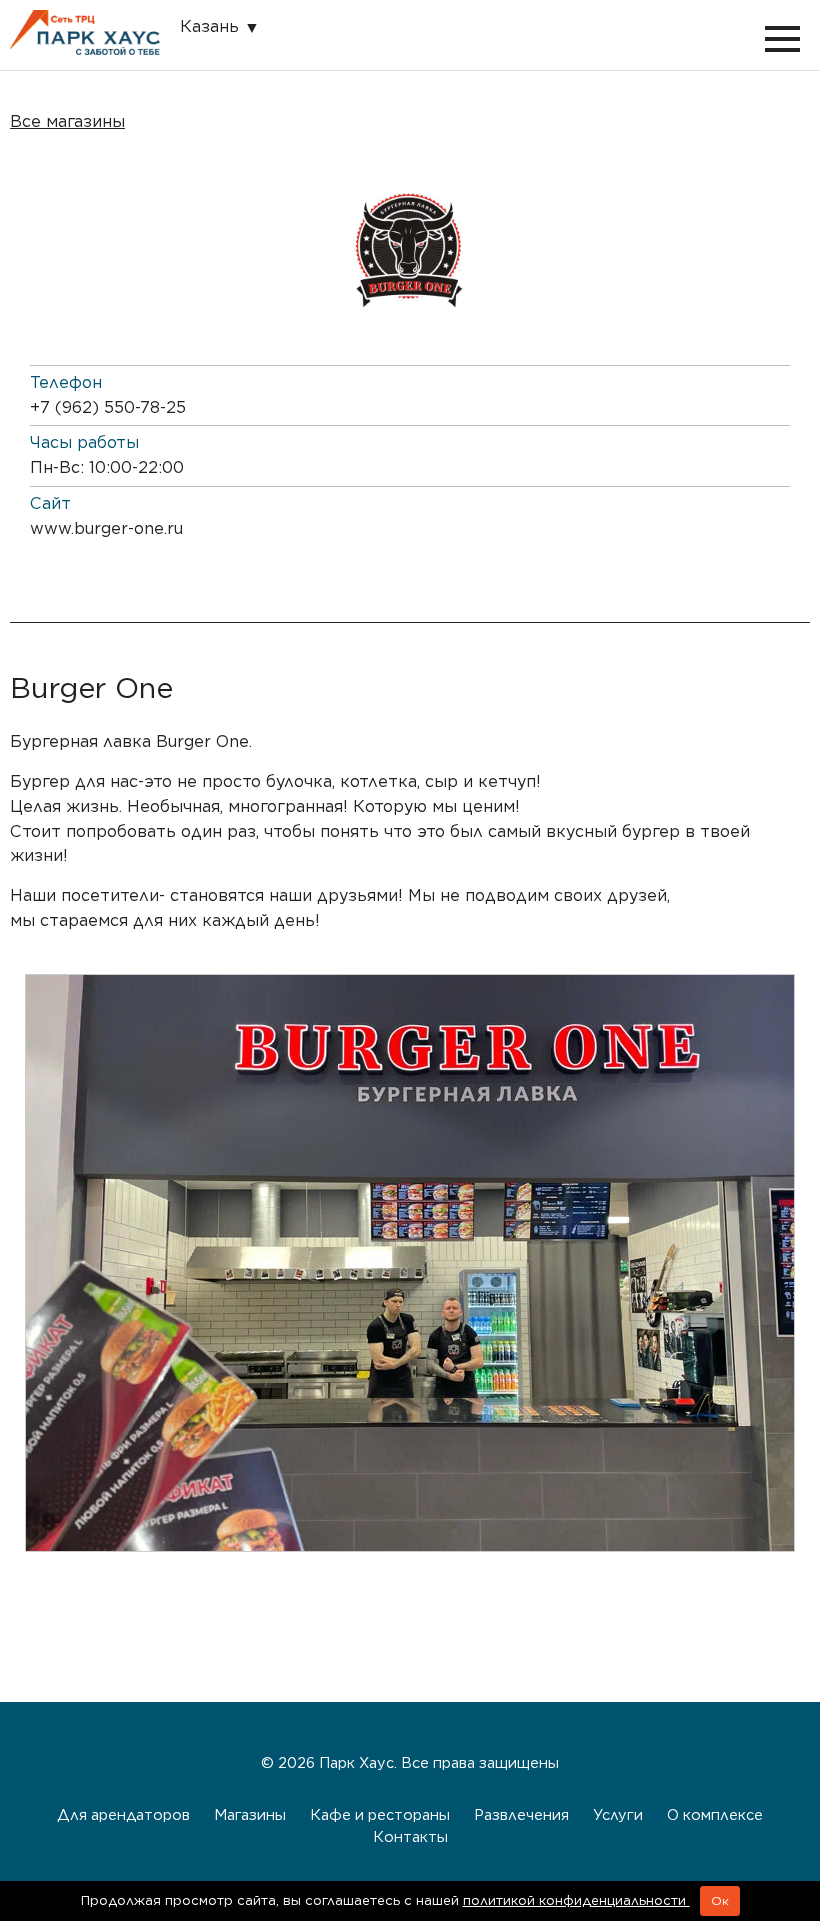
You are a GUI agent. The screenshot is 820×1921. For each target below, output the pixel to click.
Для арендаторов (123, 1814)
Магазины (250, 1814)
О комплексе (715, 1814)
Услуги (618, 1814)
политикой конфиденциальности (576, 1900)
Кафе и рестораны (380, 1814)
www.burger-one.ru (106, 528)
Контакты (410, 1836)
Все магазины (67, 121)
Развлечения (521, 1814)
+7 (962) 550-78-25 (108, 407)
